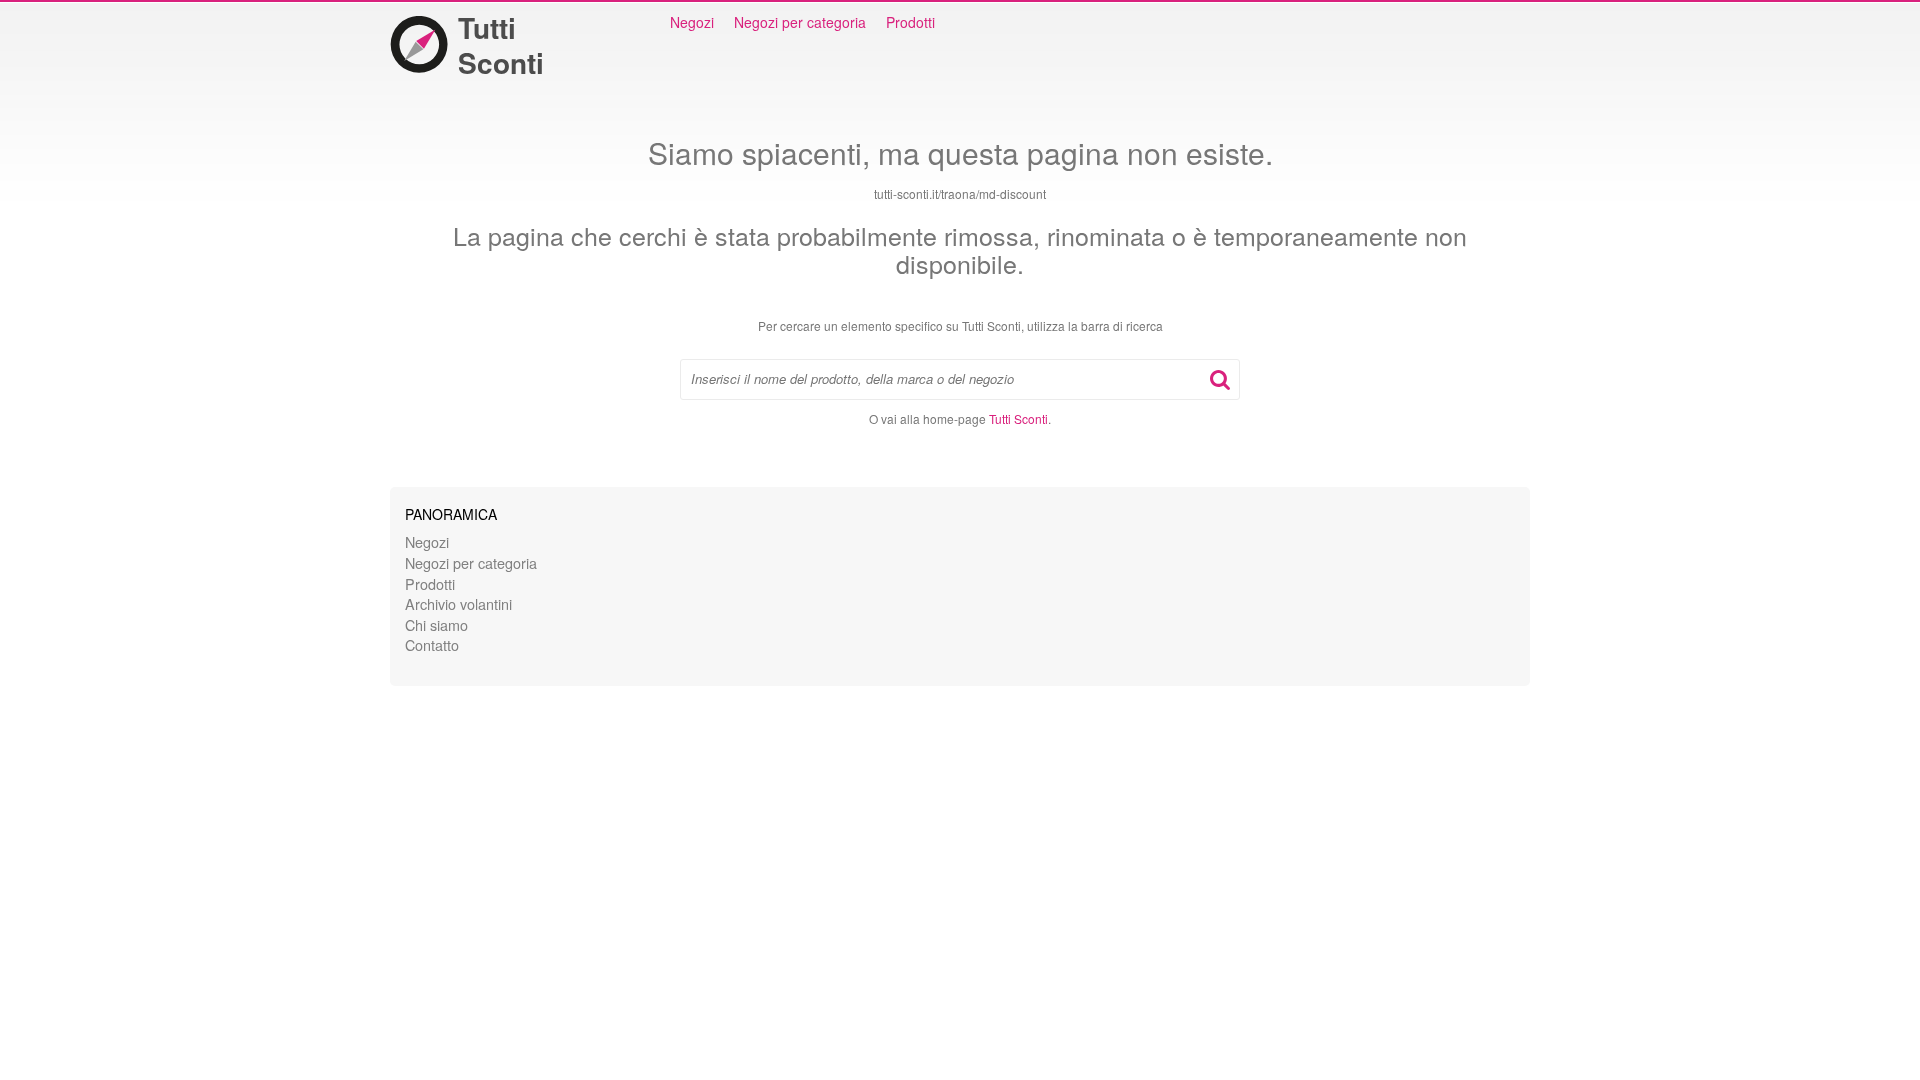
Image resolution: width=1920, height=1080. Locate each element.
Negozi (692, 22)
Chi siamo (436, 624)
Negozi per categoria (800, 22)
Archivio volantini (458, 603)
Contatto (432, 644)
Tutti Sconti (501, 45)
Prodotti (910, 22)
